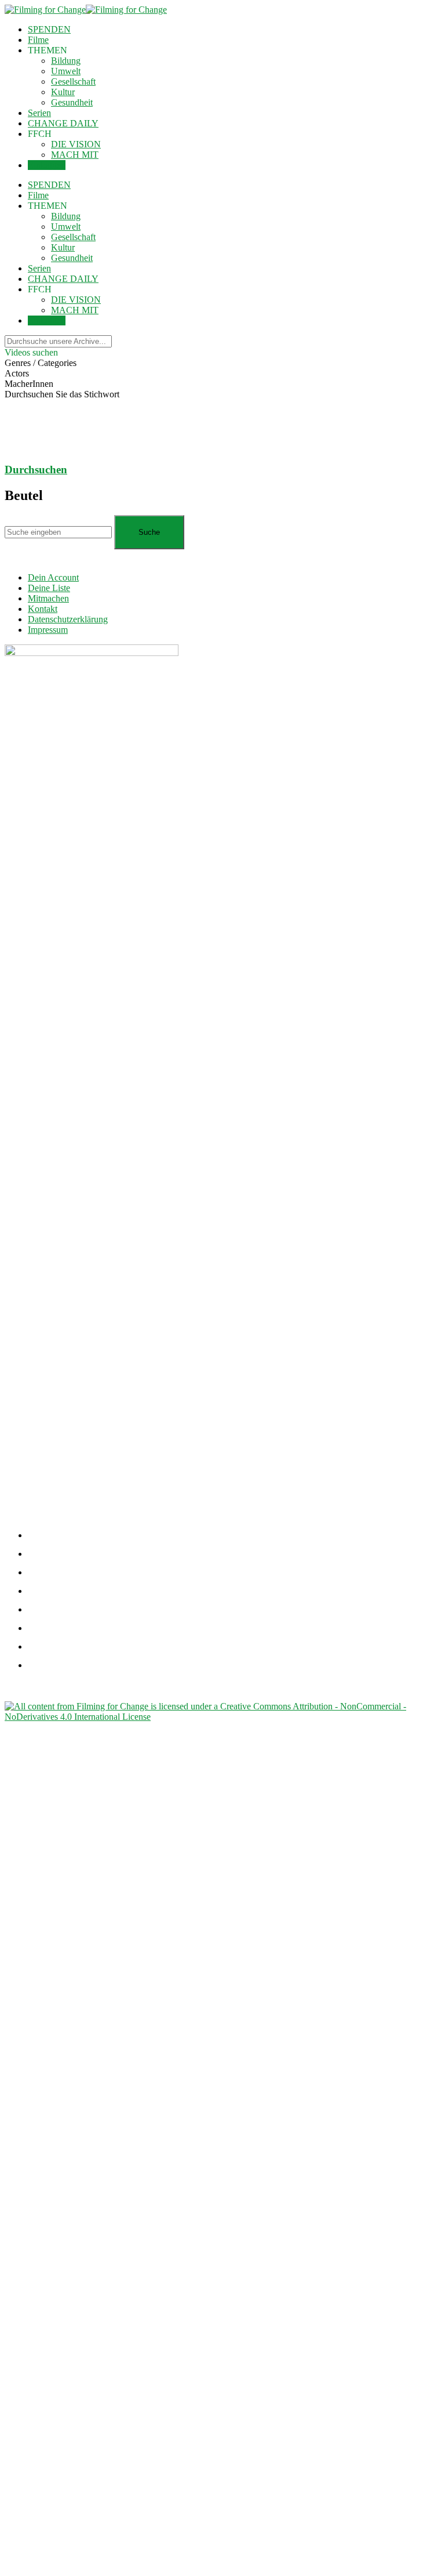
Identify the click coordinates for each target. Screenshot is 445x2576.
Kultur (63, 92)
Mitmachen (48, 598)
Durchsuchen (36, 470)
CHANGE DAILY (63, 123)
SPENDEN (49, 29)
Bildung (66, 61)
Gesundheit (72, 102)
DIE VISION (76, 144)
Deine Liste (49, 588)
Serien (39, 113)
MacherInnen (29, 384)
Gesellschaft (73, 81)
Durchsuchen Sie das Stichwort (62, 394)
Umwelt (66, 71)
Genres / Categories (41, 363)
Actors (17, 373)
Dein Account (53, 577)
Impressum (48, 630)
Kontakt (43, 609)
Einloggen (47, 165)
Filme (38, 40)
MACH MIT (75, 155)
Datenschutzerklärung (68, 619)
